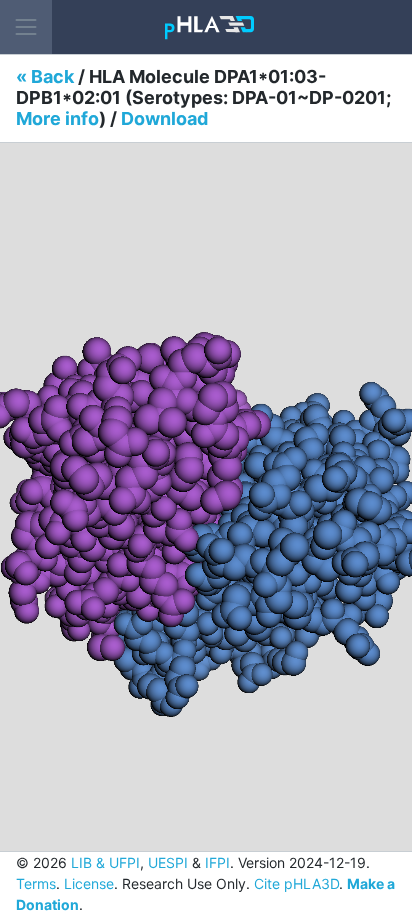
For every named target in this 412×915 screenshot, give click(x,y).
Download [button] (164, 118)
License (89, 883)
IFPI (217, 862)
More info (57, 118)
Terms (36, 883)
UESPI (168, 862)
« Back (45, 76)
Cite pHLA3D (296, 883)
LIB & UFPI (105, 862)
